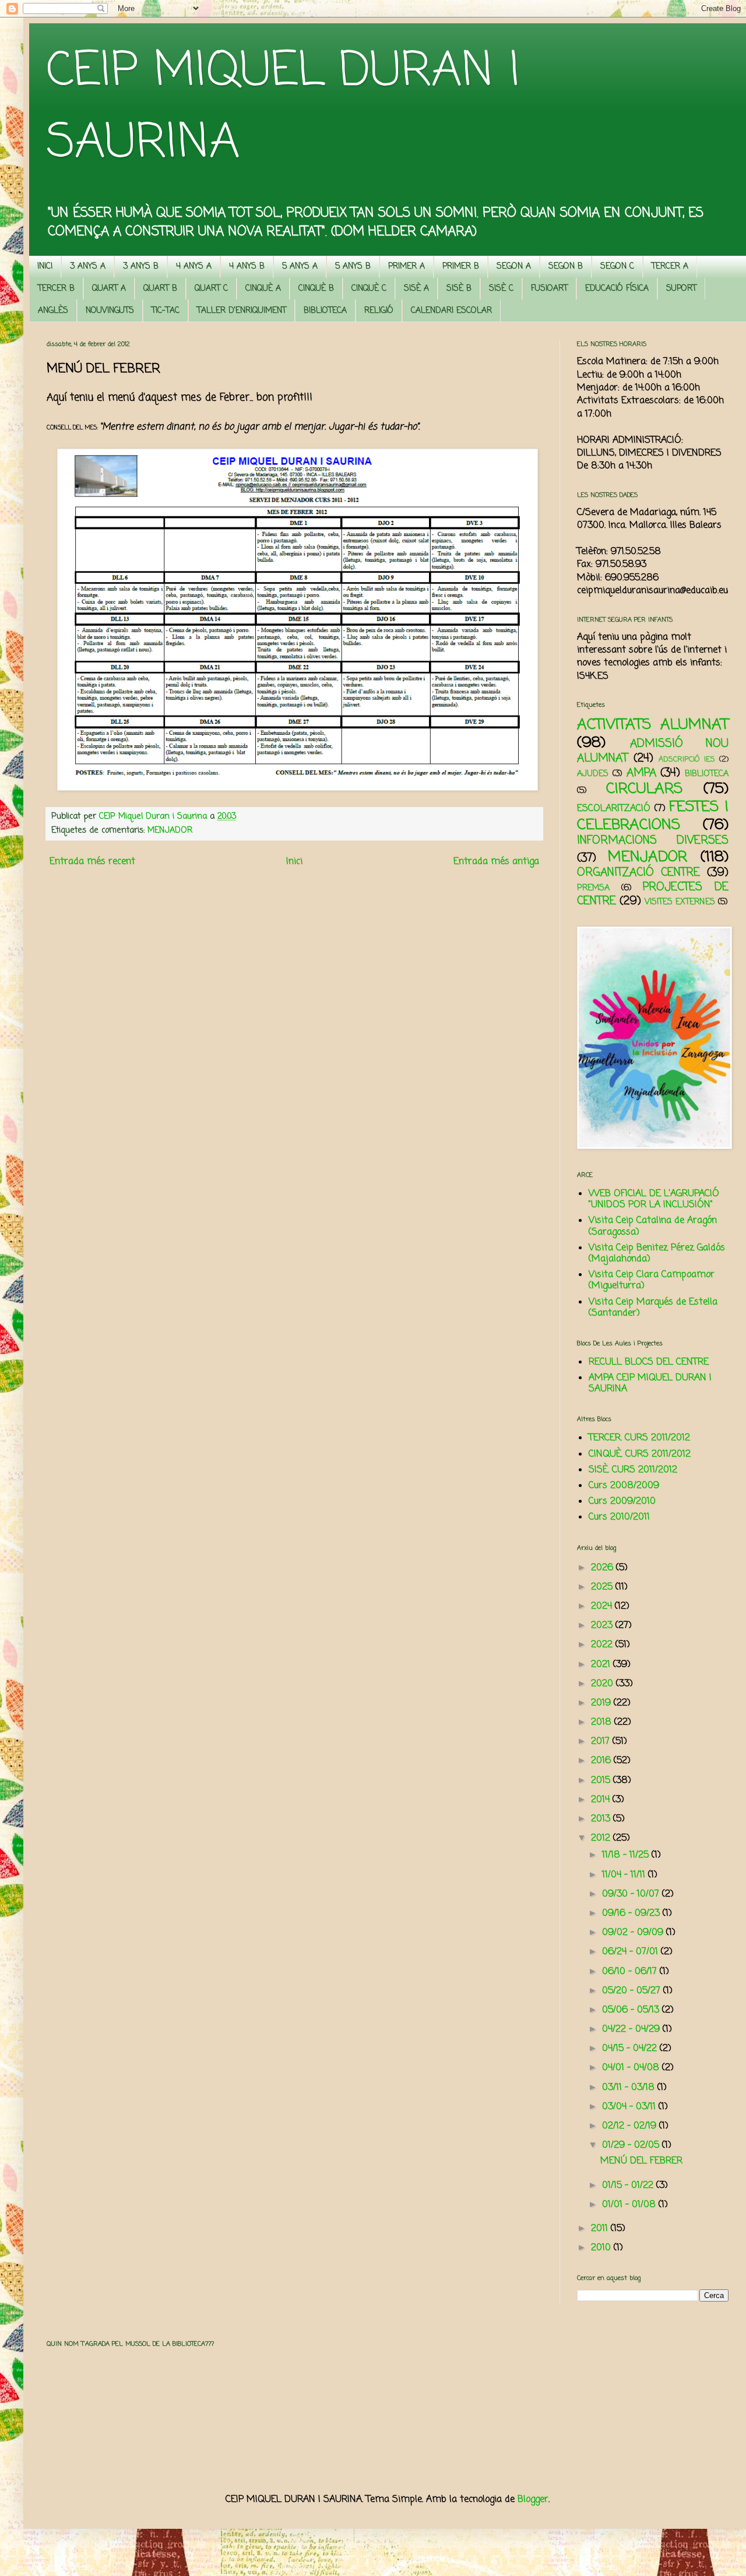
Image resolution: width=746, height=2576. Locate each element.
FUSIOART (549, 289)
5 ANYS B (353, 267)
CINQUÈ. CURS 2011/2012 (640, 1454)
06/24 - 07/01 (631, 1952)
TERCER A (670, 267)
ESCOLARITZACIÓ (614, 809)
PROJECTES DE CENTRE (653, 894)
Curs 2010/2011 (619, 1517)
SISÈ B (459, 289)
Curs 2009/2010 (622, 1502)
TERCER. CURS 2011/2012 (639, 1438)
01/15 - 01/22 (629, 2186)
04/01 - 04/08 (632, 2068)
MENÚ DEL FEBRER (641, 2161)
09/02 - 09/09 (634, 1933)
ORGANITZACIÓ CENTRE (638, 873)
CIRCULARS (644, 789)
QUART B (160, 289)
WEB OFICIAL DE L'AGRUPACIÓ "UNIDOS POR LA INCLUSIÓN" (654, 1199)
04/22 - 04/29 (632, 2029)
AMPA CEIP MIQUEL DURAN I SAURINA (650, 1384)
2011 (601, 2229)
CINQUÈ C (369, 289)
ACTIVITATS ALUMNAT (653, 725)
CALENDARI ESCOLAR (451, 311)
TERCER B (56, 289)
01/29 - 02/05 (632, 2145)
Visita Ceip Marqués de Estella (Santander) (653, 1308)
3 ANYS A (88, 267)
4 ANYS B (247, 267)
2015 (602, 1781)
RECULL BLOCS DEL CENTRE (649, 1362)
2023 (603, 1626)
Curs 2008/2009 (624, 1486)
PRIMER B (461, 267)
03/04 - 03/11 (630, 2107)
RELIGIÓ (379, 311)
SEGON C (617, 267)
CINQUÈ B (316, 289)
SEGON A (514, 267)
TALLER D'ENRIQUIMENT (242, 311)
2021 (602, 1665)
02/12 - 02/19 (631, 2126)
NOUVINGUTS (110, 311)
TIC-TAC (166, 311)
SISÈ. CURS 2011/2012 (633, 1470)
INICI (45, 267)
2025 (603, 1587)
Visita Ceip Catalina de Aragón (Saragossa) (653, 1226)
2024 (603, 1606)
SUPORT (681, 289)
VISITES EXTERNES (680, 902)
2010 (602, 2248)
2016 (602, 1761)
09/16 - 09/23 (632, 1914)
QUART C (211, 289)
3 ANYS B (141, 267)
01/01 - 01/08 (630, 2205)
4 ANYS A (194, 267)
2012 (602, 1838)
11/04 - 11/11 (625, 1875)
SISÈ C (501, 289)
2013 (602, 1819)
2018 (603, 1722)
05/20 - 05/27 (633, 1991)
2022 (603, 1645)
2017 (602, 1742)
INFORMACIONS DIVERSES (653, 841)
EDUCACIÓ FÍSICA (617, 289)
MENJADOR (170, 830)
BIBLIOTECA (325, 311)
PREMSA (593, 888)
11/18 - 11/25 (627, 1855)
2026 (604, 1568)
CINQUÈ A (263, 289)
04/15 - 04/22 (631, 2049)
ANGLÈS (53, 311)
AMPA (641, 773)
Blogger (533, 2500)
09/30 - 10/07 (632, 1894)
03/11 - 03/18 (630, 2088)
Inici (294, 862)
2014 (602, 1800)
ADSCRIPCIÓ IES (687, 760)
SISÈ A (416, 289)
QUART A (109, 289)
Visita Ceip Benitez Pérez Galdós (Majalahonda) (657, 1254)
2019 (602, 1703)
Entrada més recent (92, 862)
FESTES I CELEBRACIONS (653, 816)
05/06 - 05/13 (632, 2010)
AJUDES (593, 774)
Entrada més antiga (496, 862)
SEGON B (566, 267)
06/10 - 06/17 (631, 1972)
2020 (604, 1684)
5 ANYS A (300, 267)
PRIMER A (407, 267)
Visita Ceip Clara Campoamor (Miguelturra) (652, 1280)
